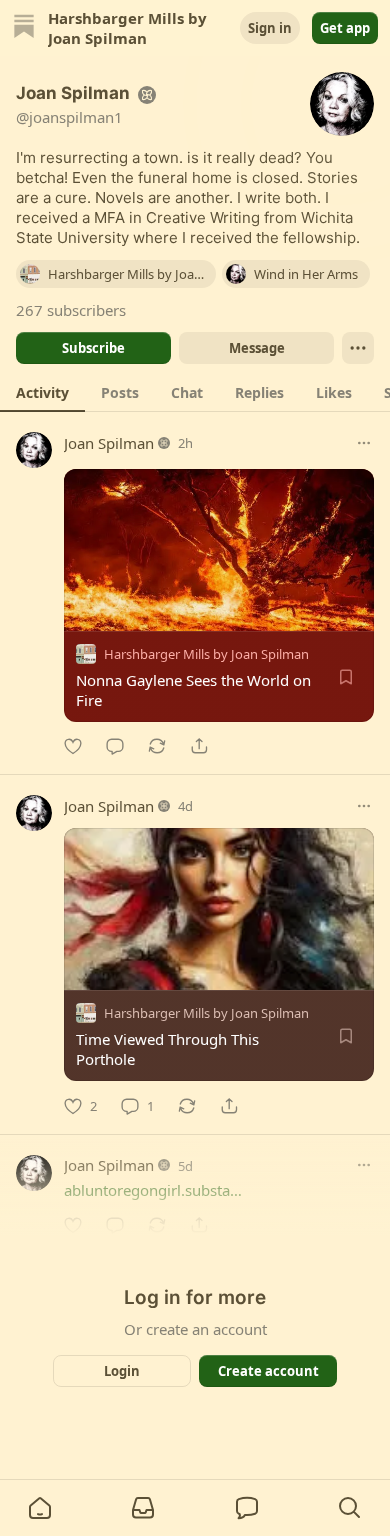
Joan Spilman (109, 443)
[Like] (73, 746)
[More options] (364, 443)
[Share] (199, 746)
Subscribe (93, 348)
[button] (40, 1508)
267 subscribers (71, 310)
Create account (268, 1371)
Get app (345, 28)
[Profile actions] (358, 348)
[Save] (346, 677)
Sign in (270, 28)
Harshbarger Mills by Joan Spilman (206, 654)
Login (122, 1371)
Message (257, 348)
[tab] (42, 392)
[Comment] (115, 746)
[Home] (24, 28)
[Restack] (157, 746)
